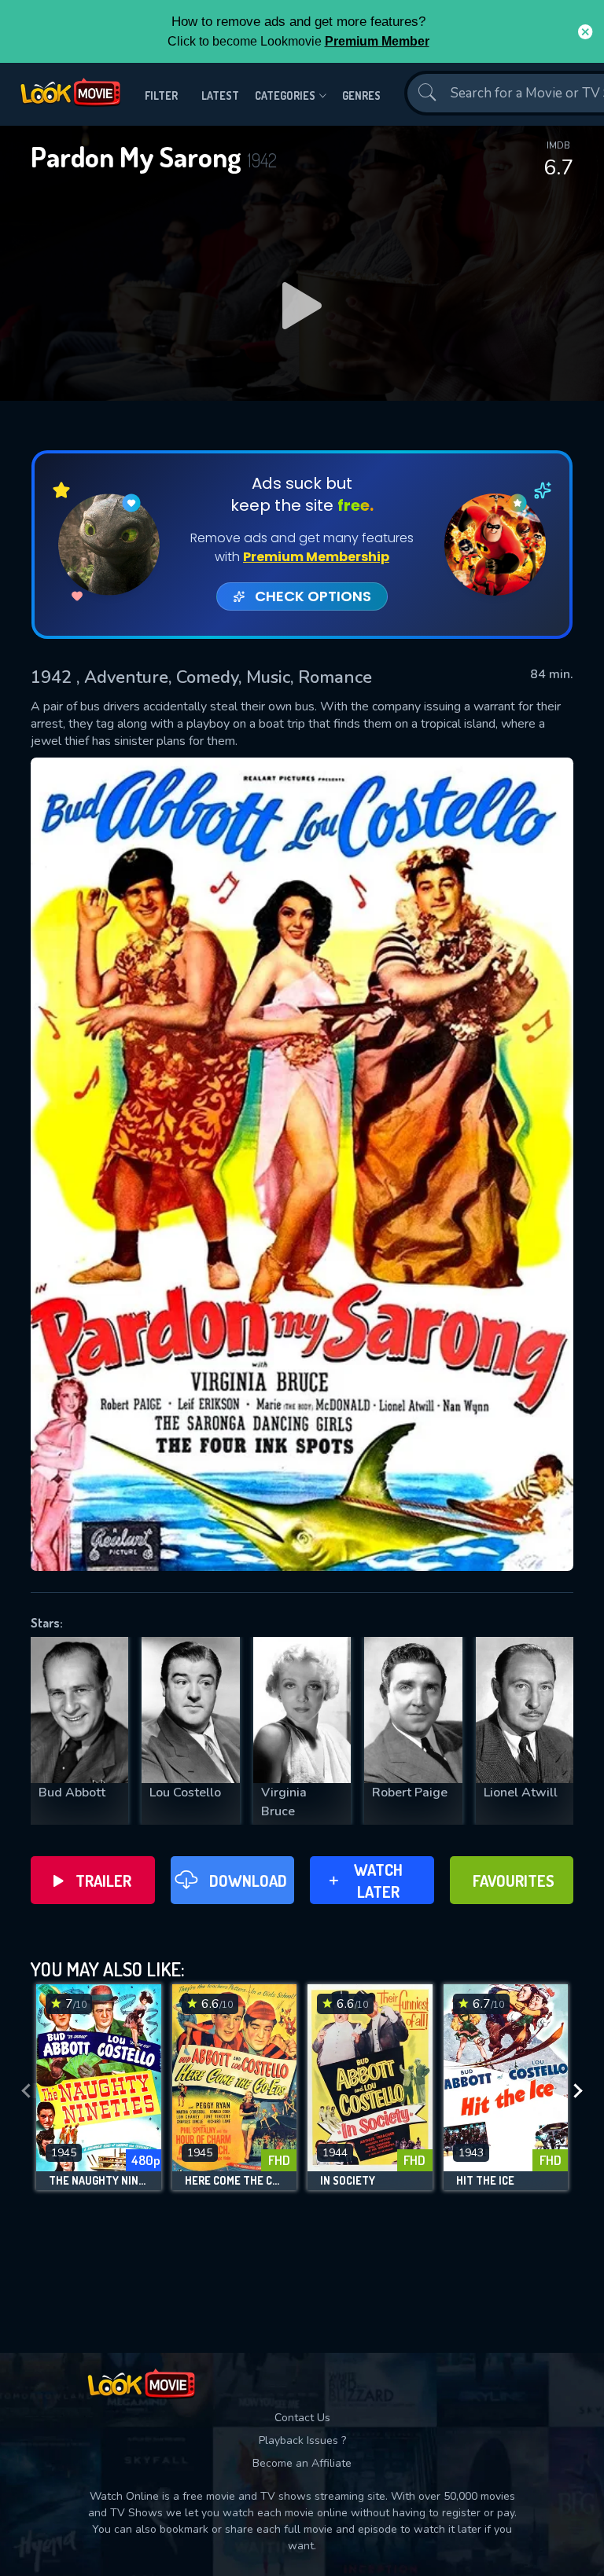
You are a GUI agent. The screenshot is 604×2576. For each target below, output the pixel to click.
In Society (348, 2181)
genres (361, 95)
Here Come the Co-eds (235, 2181)
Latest (220, 95)
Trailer (103, 1881)
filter (161, 95)
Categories (285, 95)
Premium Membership (316, 557)
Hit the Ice (485, 2181)
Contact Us (302, 2418)
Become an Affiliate (302, 2463)
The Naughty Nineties (99, 2181)
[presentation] (26, 2091)
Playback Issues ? (302, 2440)
